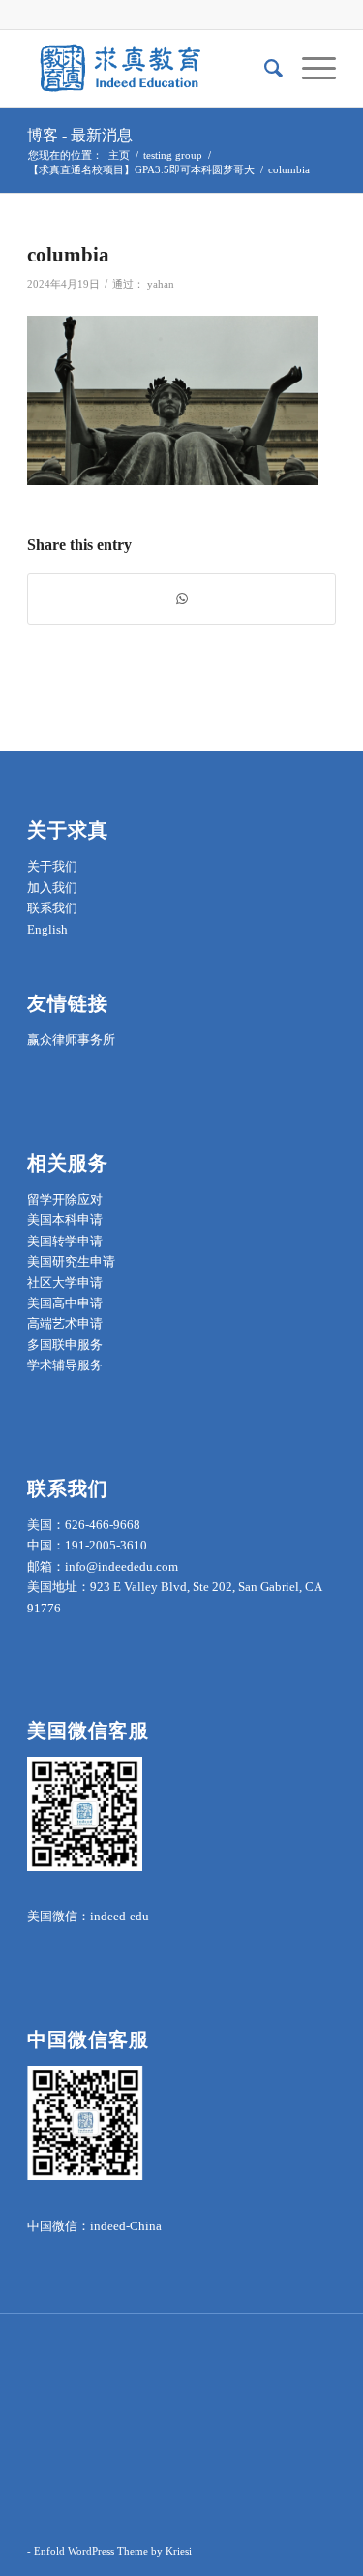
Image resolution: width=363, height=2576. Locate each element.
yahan (161, 284)
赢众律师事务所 (71, 1040)
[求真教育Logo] (151, 69)
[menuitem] (264, 69)
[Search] (264, 69)
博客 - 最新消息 (80, 135)
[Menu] (309, 69)
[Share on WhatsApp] (181, 599)
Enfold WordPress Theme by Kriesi (113, 2551)
